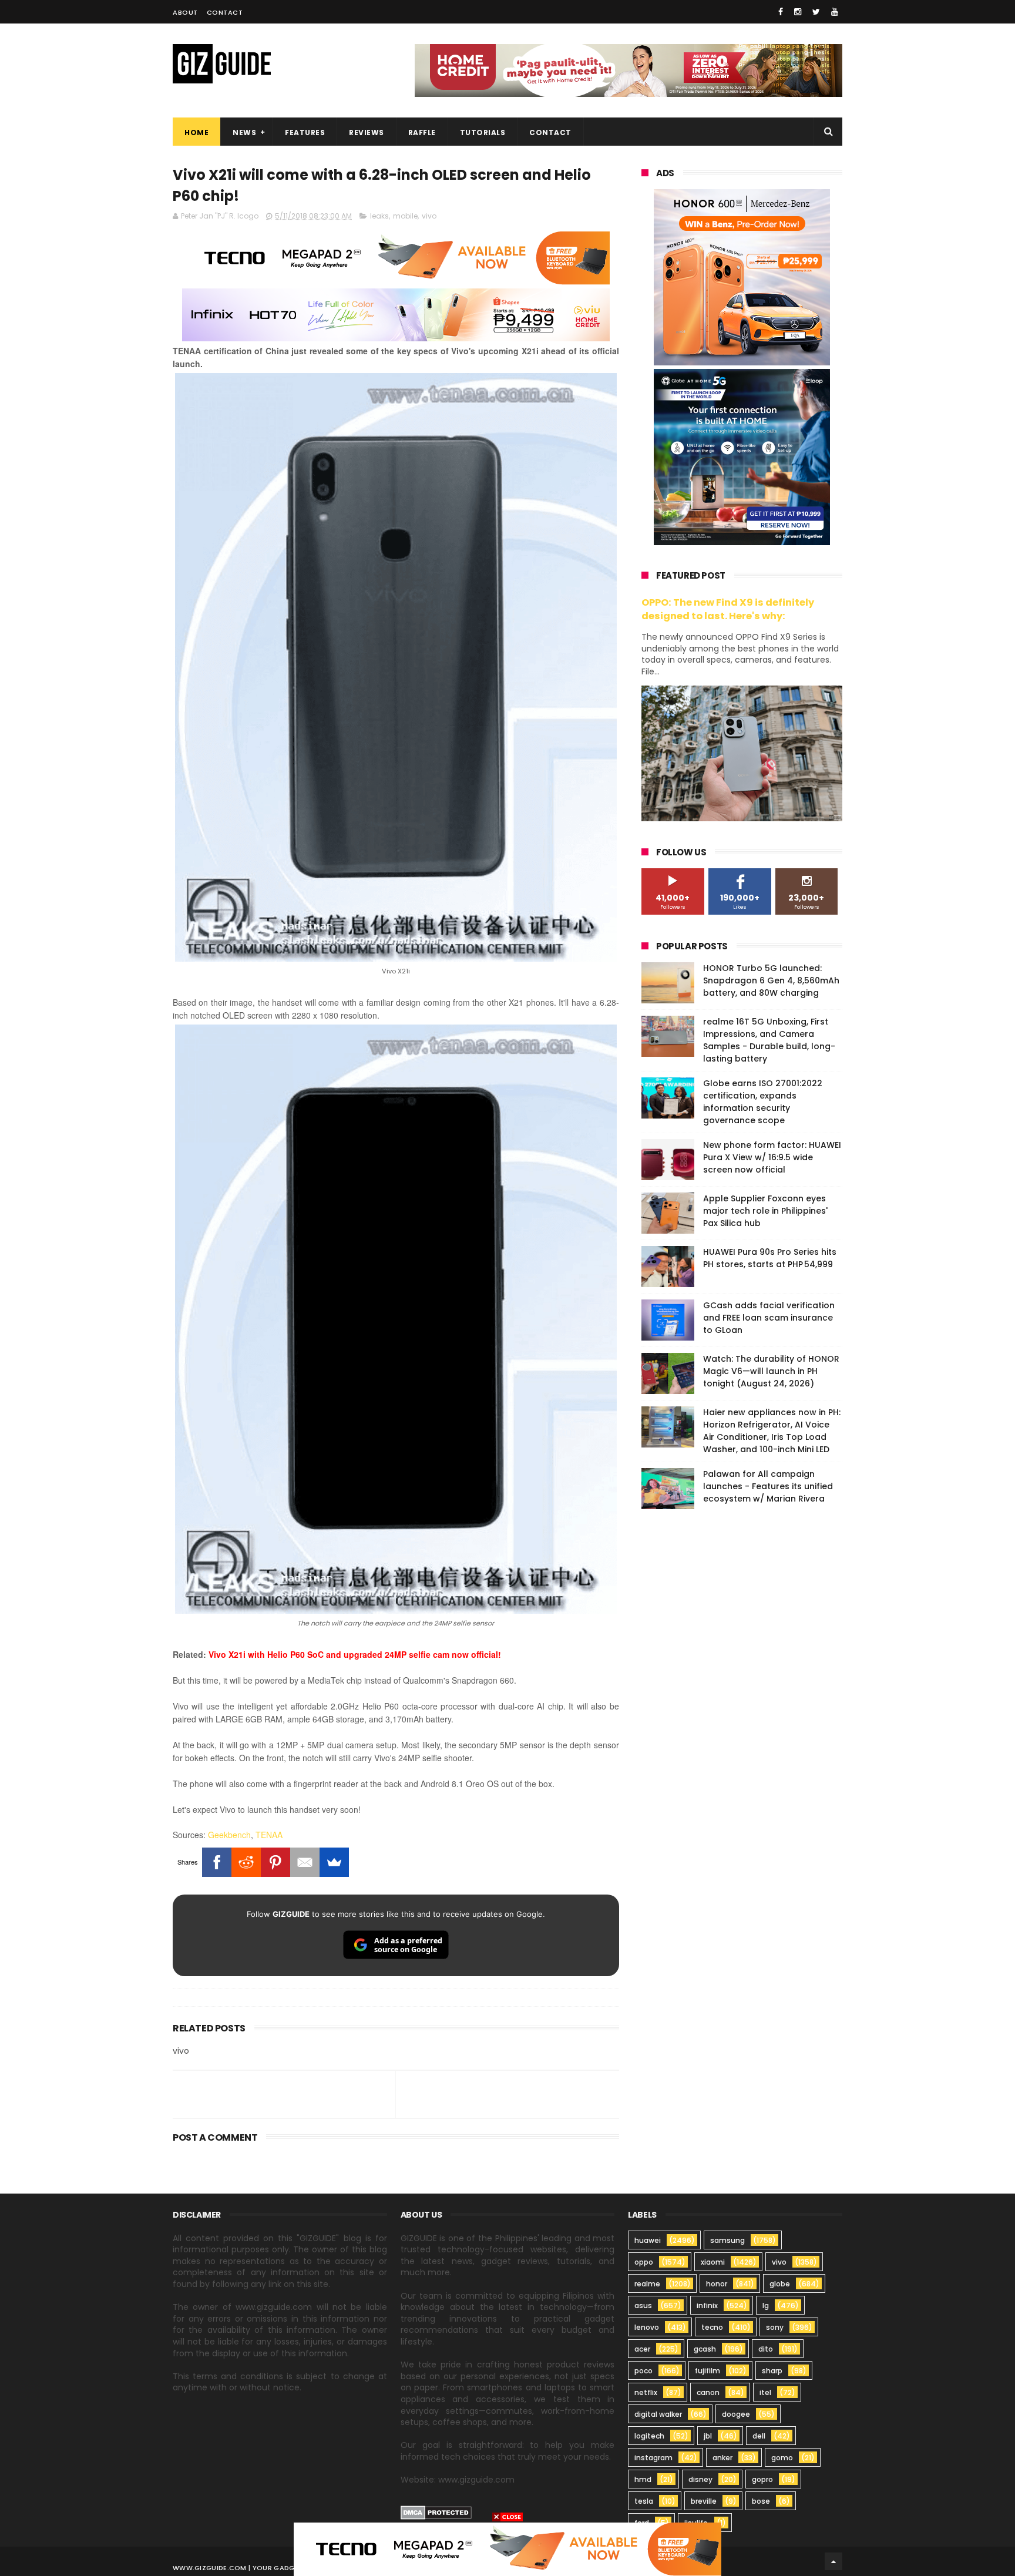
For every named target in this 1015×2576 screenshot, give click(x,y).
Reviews (367, 132)
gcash (705, 2349)
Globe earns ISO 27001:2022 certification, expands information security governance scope (763, 1102)
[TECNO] (508, 2548)
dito (766, 2349)
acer (642, 2349)
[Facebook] (217, 1862)
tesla (644, 2501)
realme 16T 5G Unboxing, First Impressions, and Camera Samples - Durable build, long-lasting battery (769, 1040)
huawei (648, 2240)
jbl (708, 2436)
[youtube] (835, 12)
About (185, 12)
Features (305, 132)
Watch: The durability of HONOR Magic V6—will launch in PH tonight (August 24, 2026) (771, 1371)
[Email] (305, 1862)
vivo (429, 216)
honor (717, 2284)
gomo (782, 2458)
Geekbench (229, 1835)
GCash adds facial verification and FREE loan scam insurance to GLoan (769, 1318)
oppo (644, 2262)
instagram (653, 2458)
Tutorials (483, 132)
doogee (736, 2414)
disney (700, 2479)
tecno (712, 2327)
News (244, 132)
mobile (405, 216)
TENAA (269, 1835)
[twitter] (816, 12)
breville (704, 2501)
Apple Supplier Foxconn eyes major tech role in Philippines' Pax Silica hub (765, 1211)
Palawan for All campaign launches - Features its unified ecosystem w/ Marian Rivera (768, 1486)
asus (643, 2305)
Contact (225, 12)
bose (761, 2501)
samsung (727, 2240)
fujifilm (708, 2371)
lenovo (647, 2327)
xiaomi (713, 2262)
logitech (649, 2436)
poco (643, 2371)
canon (708, 2392)
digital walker (658, 2414)
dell (759, 2436)
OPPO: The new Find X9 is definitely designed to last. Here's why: (728, 609)
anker (722, 2458)
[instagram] (798, 12)
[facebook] (781, 12)
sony (775, 2327)
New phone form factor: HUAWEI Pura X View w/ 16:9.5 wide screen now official (772, 1157)
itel (765, 2392)
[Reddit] (246, 1862)
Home (196, 132)
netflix (646, 2392)
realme (647, 2284)
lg (766, 2305)
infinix (707, 2305)
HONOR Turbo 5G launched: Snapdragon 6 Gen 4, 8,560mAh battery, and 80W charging (771, 980)
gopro (762, 2479)
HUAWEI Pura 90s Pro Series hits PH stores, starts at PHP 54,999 (770, 1258)
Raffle (422, 132)
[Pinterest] (275, 1862)
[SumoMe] (334, 1862)
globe (780, 2284)
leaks (379, 216)
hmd (643, 2479)
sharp (772, 2371)
